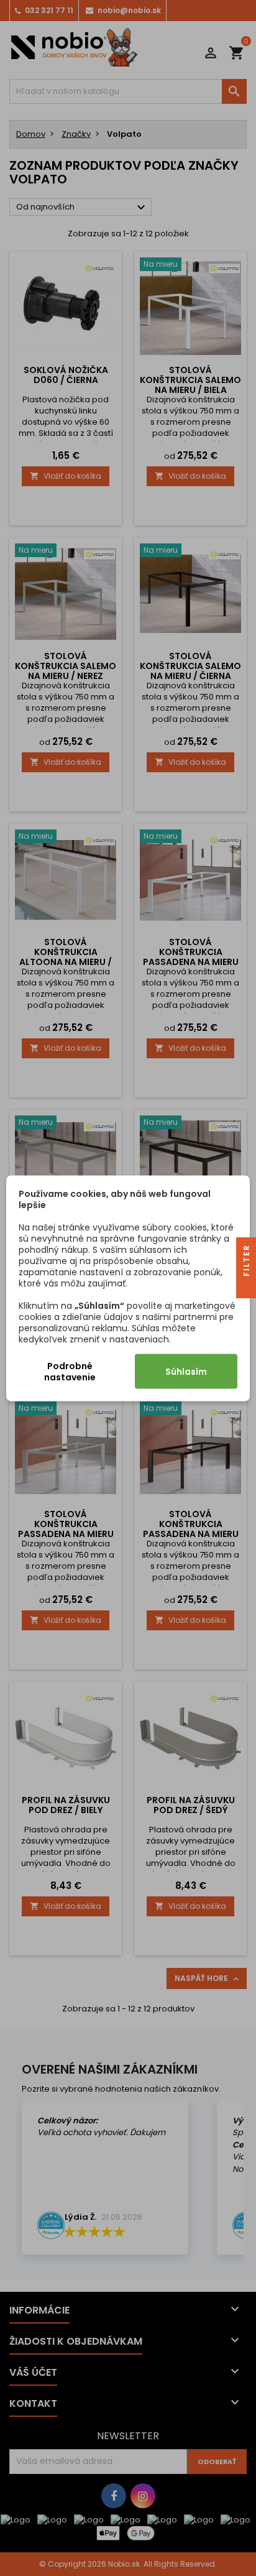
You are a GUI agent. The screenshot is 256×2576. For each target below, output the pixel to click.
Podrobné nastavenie (70, 1371)
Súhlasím (186, 1371)
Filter (246, 1262)
